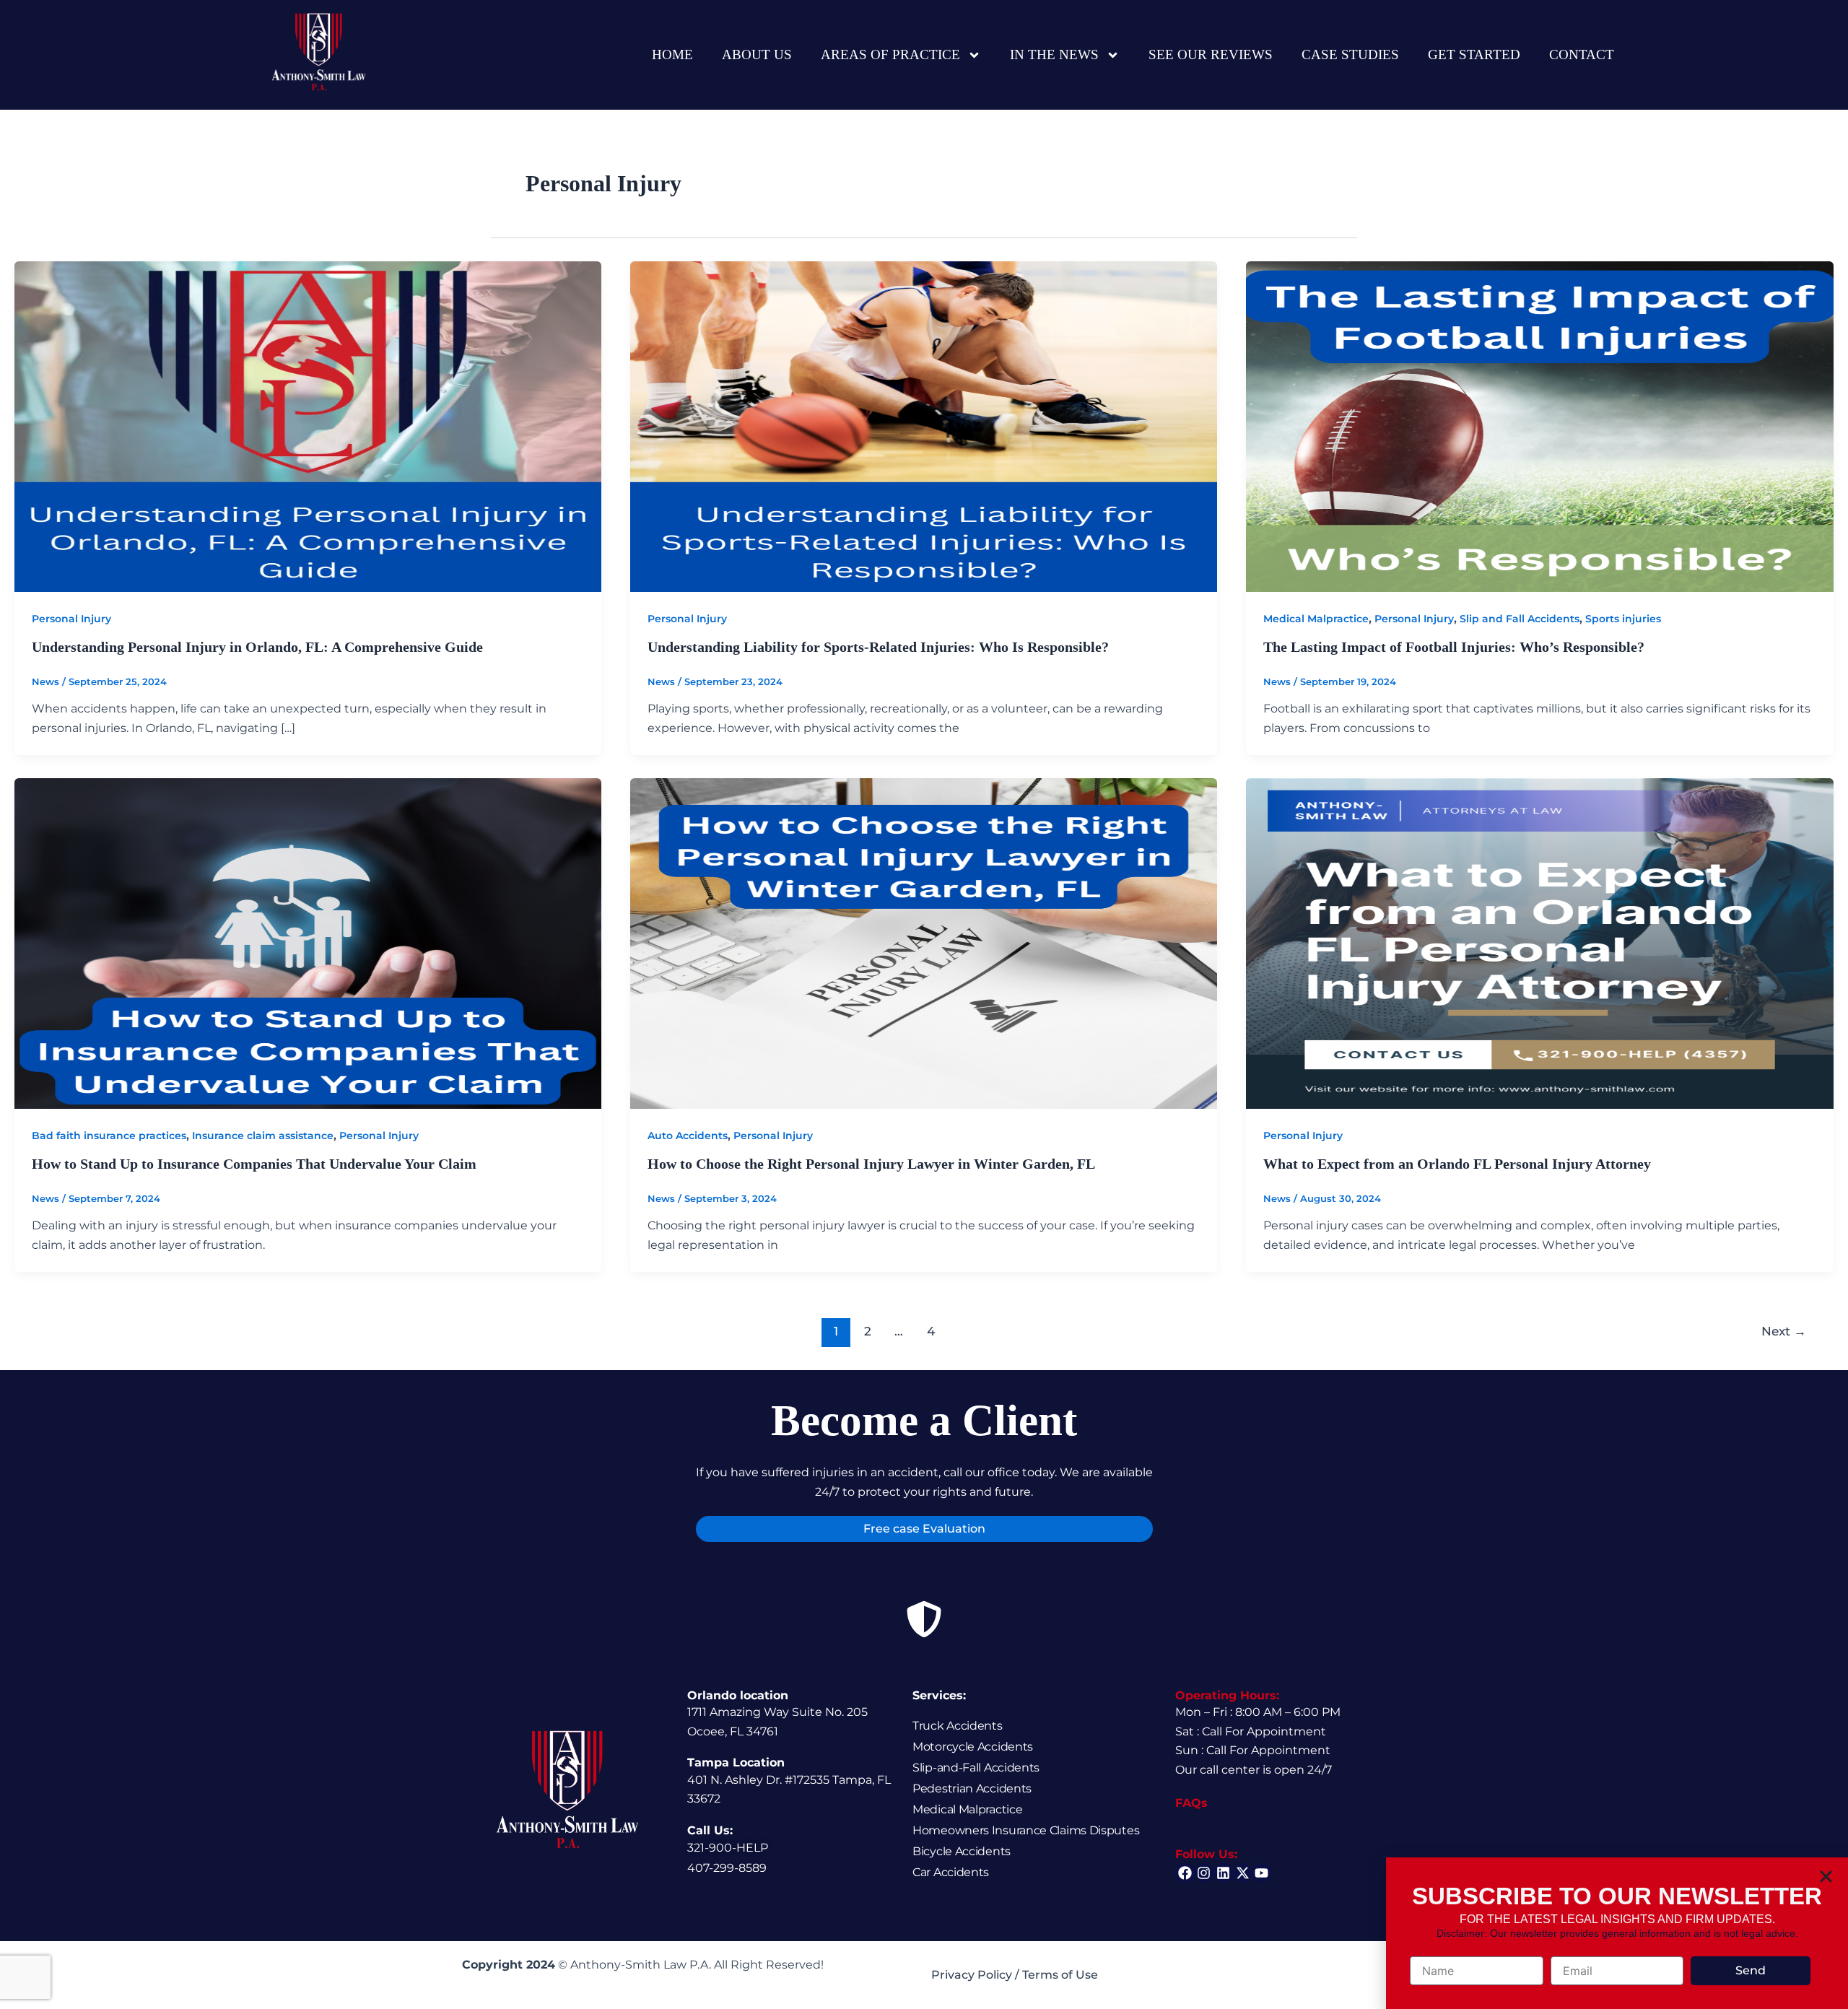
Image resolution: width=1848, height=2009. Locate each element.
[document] (924, 1004)
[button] (1826, 1877)
